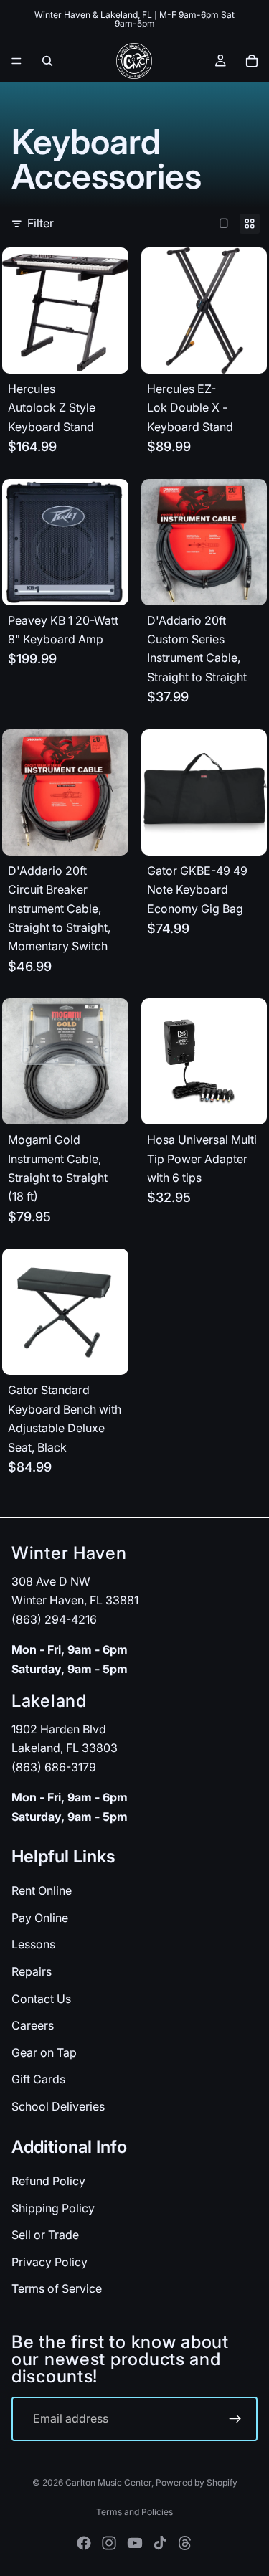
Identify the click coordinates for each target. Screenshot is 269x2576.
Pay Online (40, 1918)
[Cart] (252, 61)
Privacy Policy (49, 2261)
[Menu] (16, 61)
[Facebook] (84, 2543)
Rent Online (42, 1890)
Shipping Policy (53, 2207)
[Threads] (185, 2543)
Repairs (32, 1971)
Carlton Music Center (108, 2482)
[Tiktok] (160, 2543)
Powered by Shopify (197, 2482)
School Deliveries (58, 2106)
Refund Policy (48, 2181)
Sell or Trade (45, 2235)
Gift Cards (38, 2079)
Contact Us (41, 1998)
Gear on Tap (44, 2052)
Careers (33, 2025)
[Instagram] (109, 2543)
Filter (41, 223)
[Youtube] (135, 2543)
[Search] (47, 61)
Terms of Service (57, 2288)
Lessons (33, 1944)
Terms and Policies (134, 2512)
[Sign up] (235, 2419)
